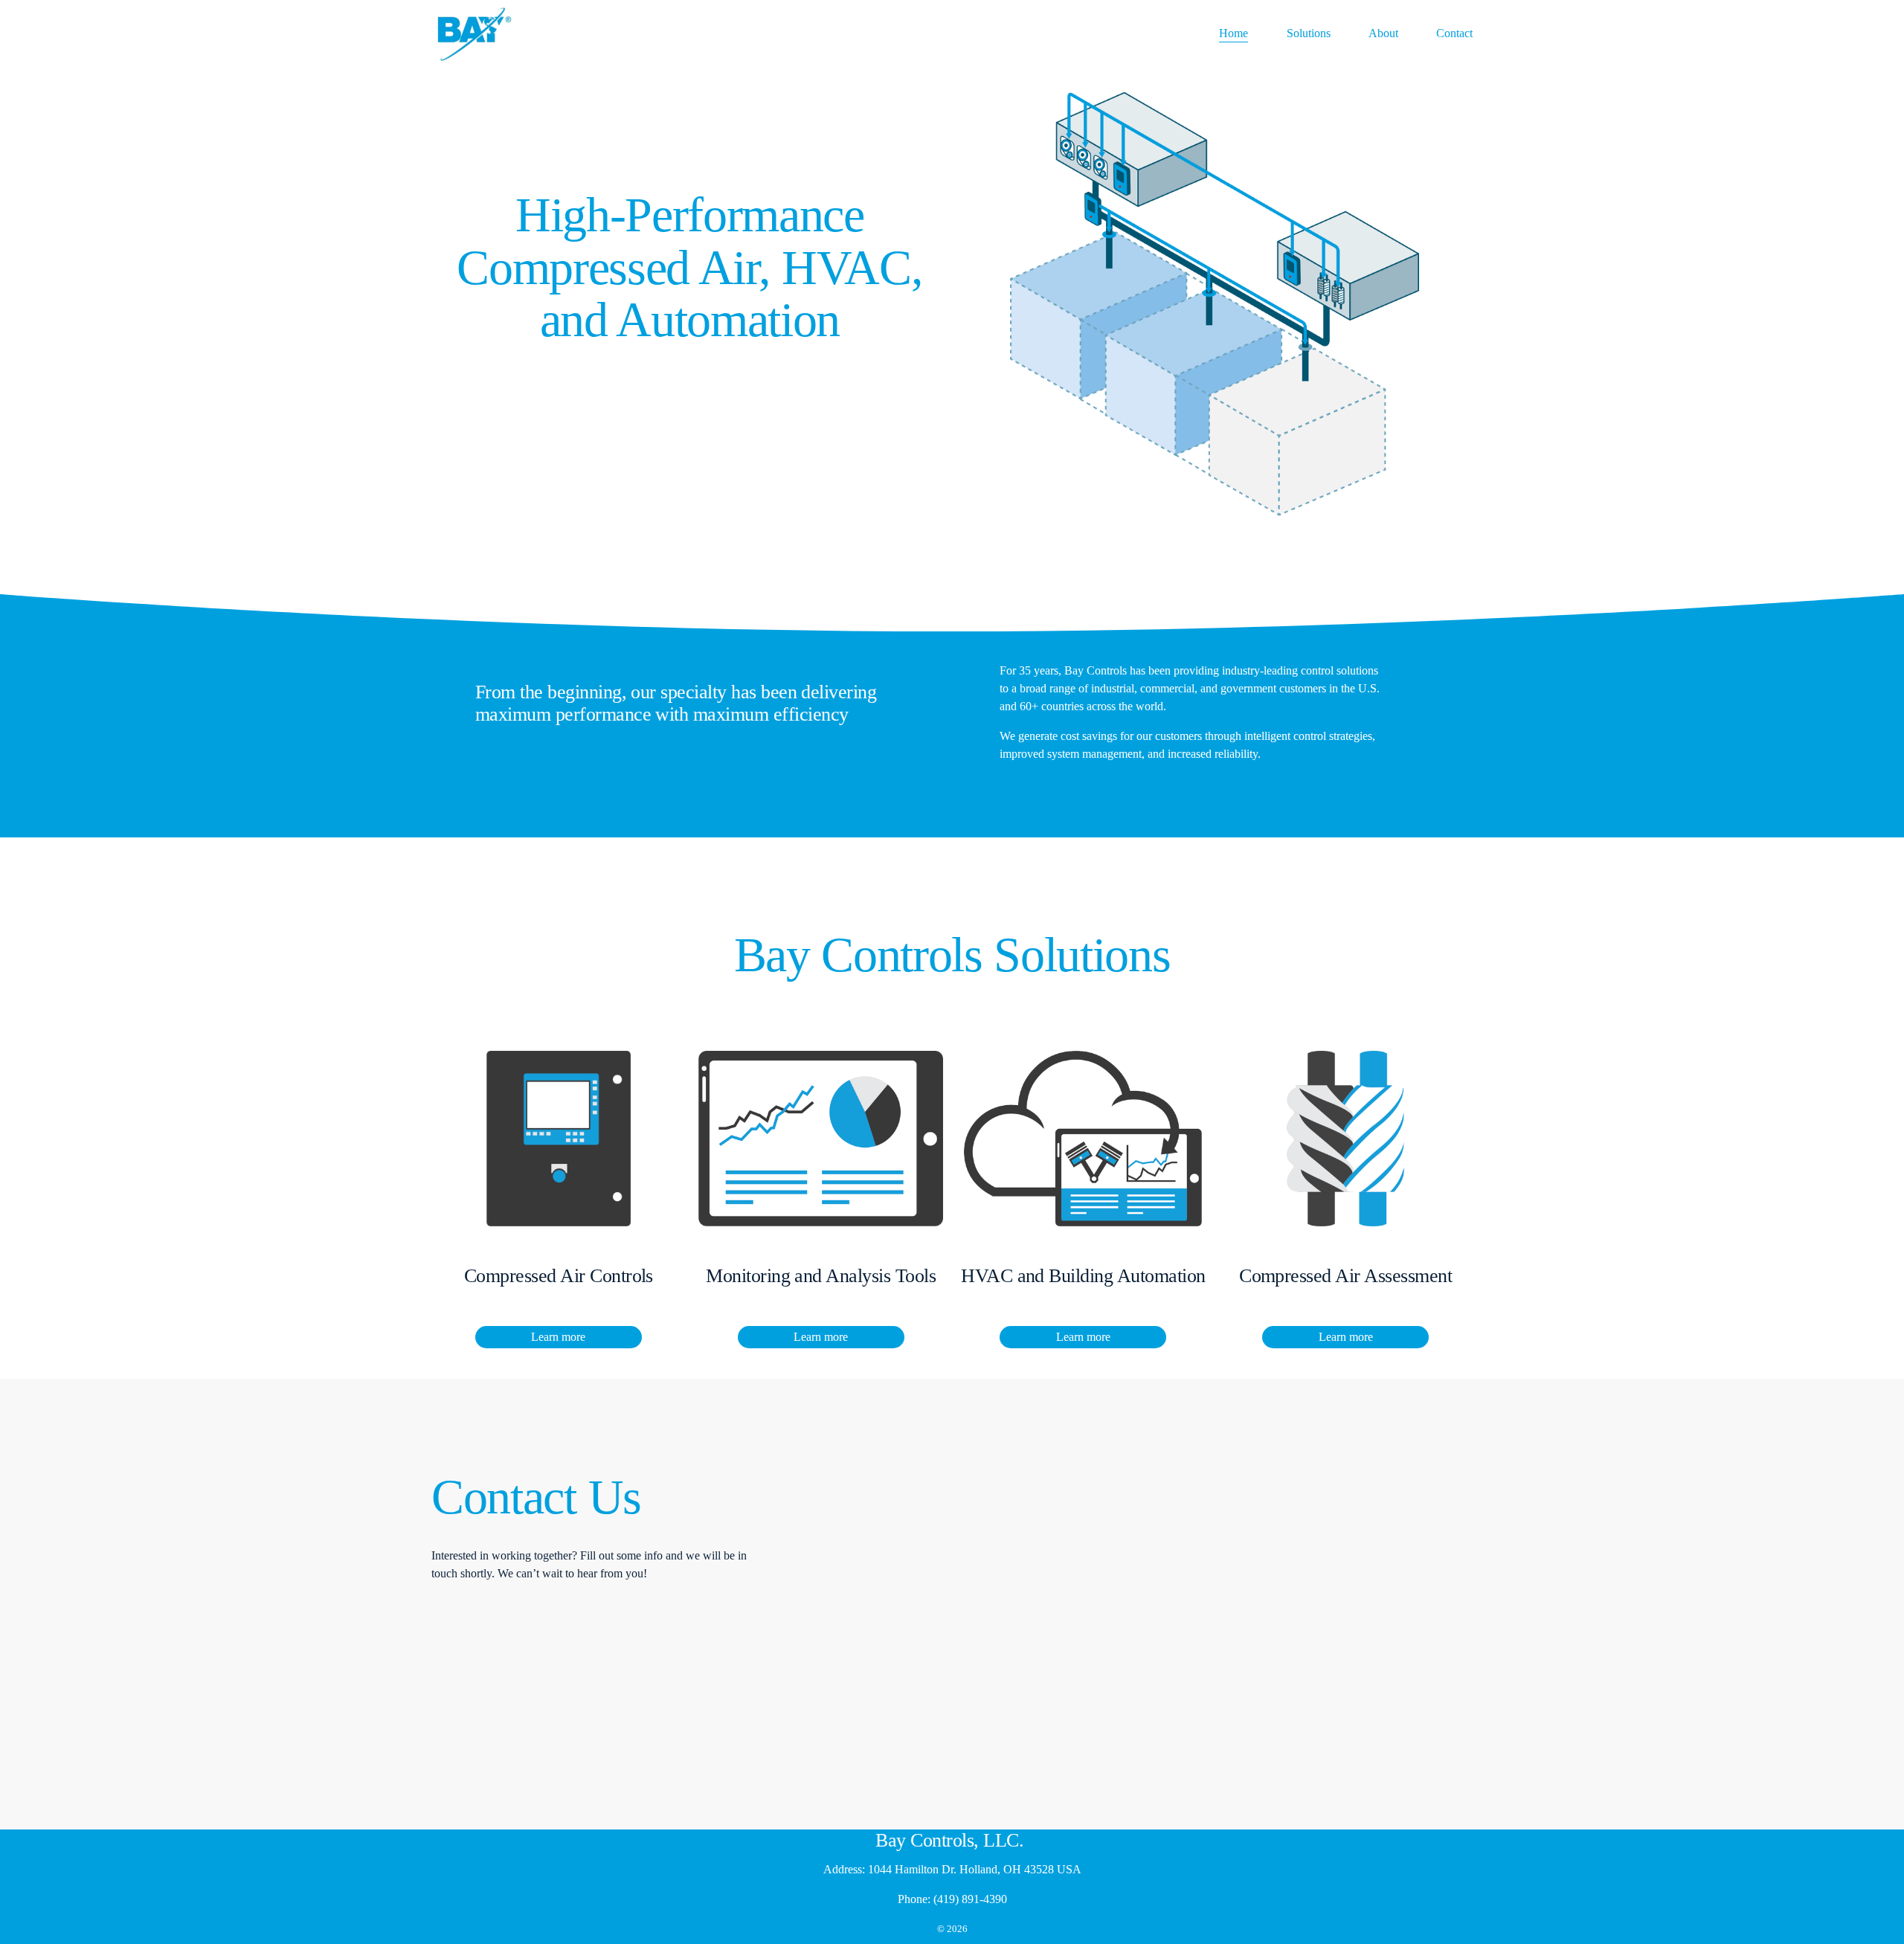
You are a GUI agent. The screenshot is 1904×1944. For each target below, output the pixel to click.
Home (1234, 33)
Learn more (558, 1337)
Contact (1454, 33)
